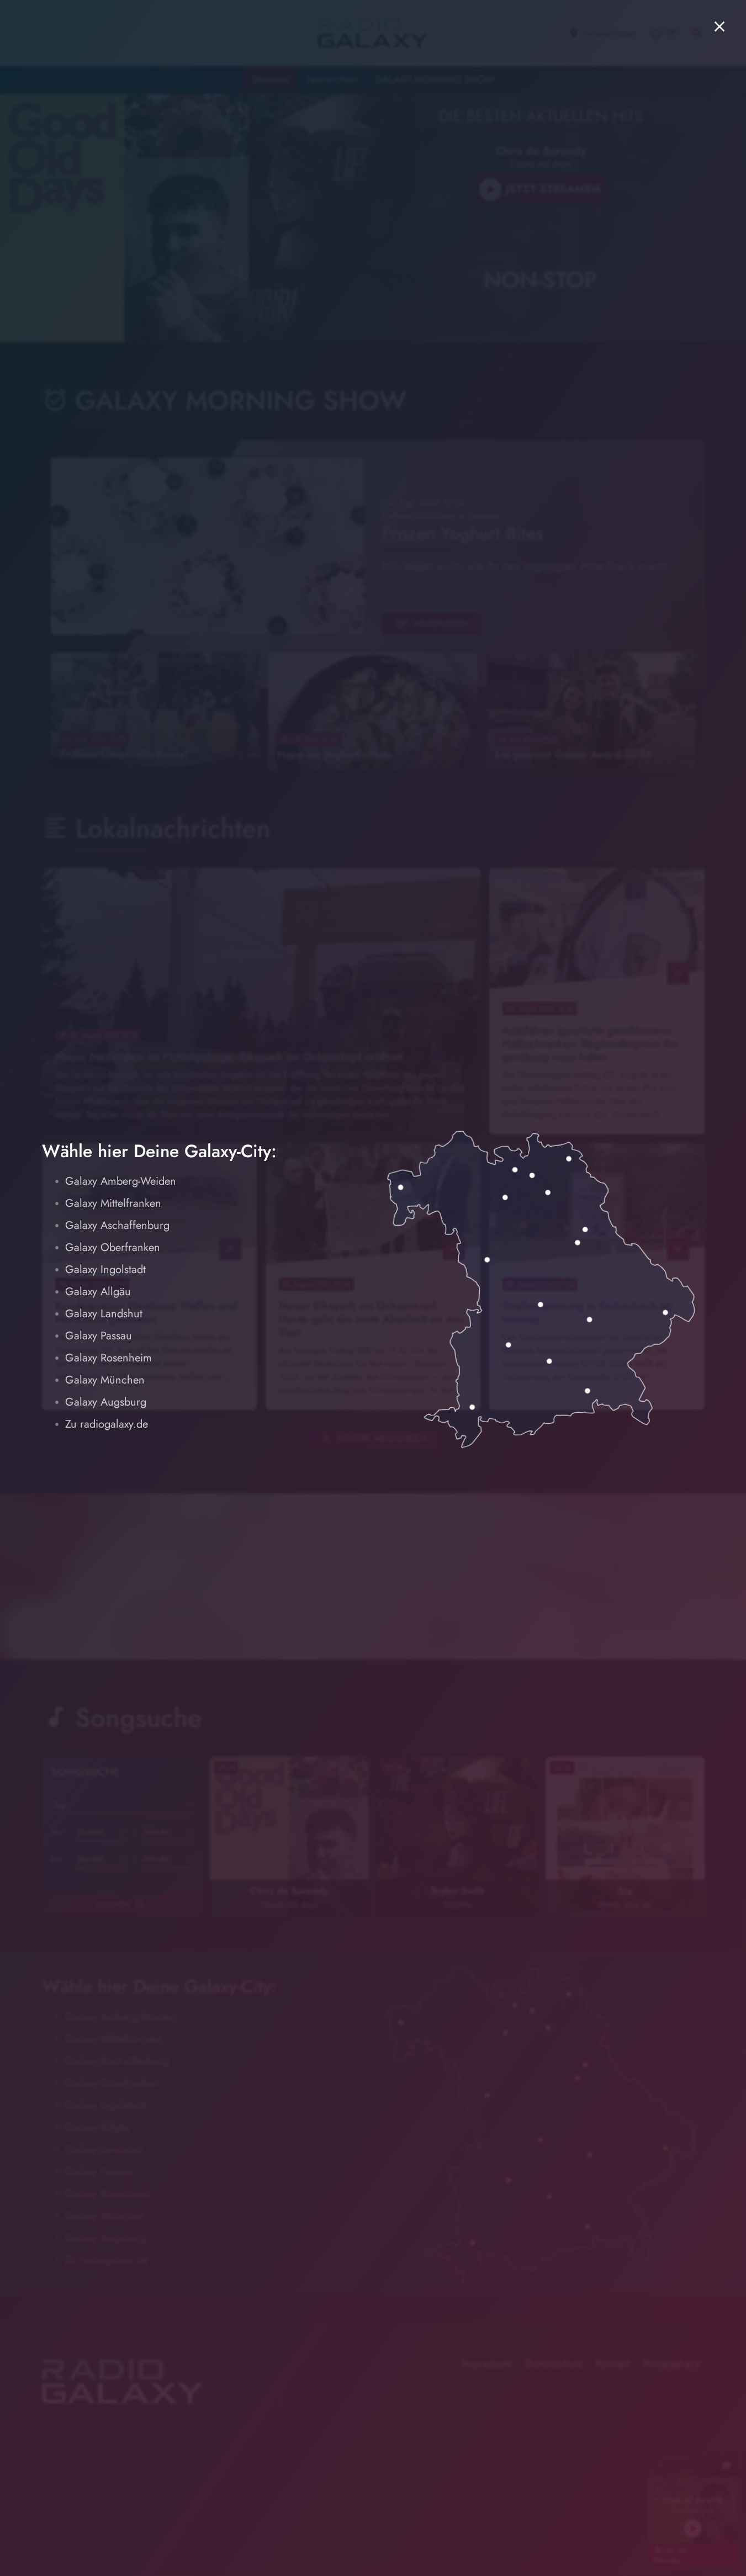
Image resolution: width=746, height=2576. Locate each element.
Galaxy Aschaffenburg (117, 1225)
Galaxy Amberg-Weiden (121, 1181)
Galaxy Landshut (104, 1314)
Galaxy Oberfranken (113, 1247)
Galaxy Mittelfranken (113, 1203)
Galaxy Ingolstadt (105, 1270)
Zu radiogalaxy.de (107, 1424)
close (719, 26)
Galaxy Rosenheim (109, 1358)
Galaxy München (105, 1380)
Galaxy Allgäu (98, 1292)
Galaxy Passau (99, 1336)
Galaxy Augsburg (106, 1402)
